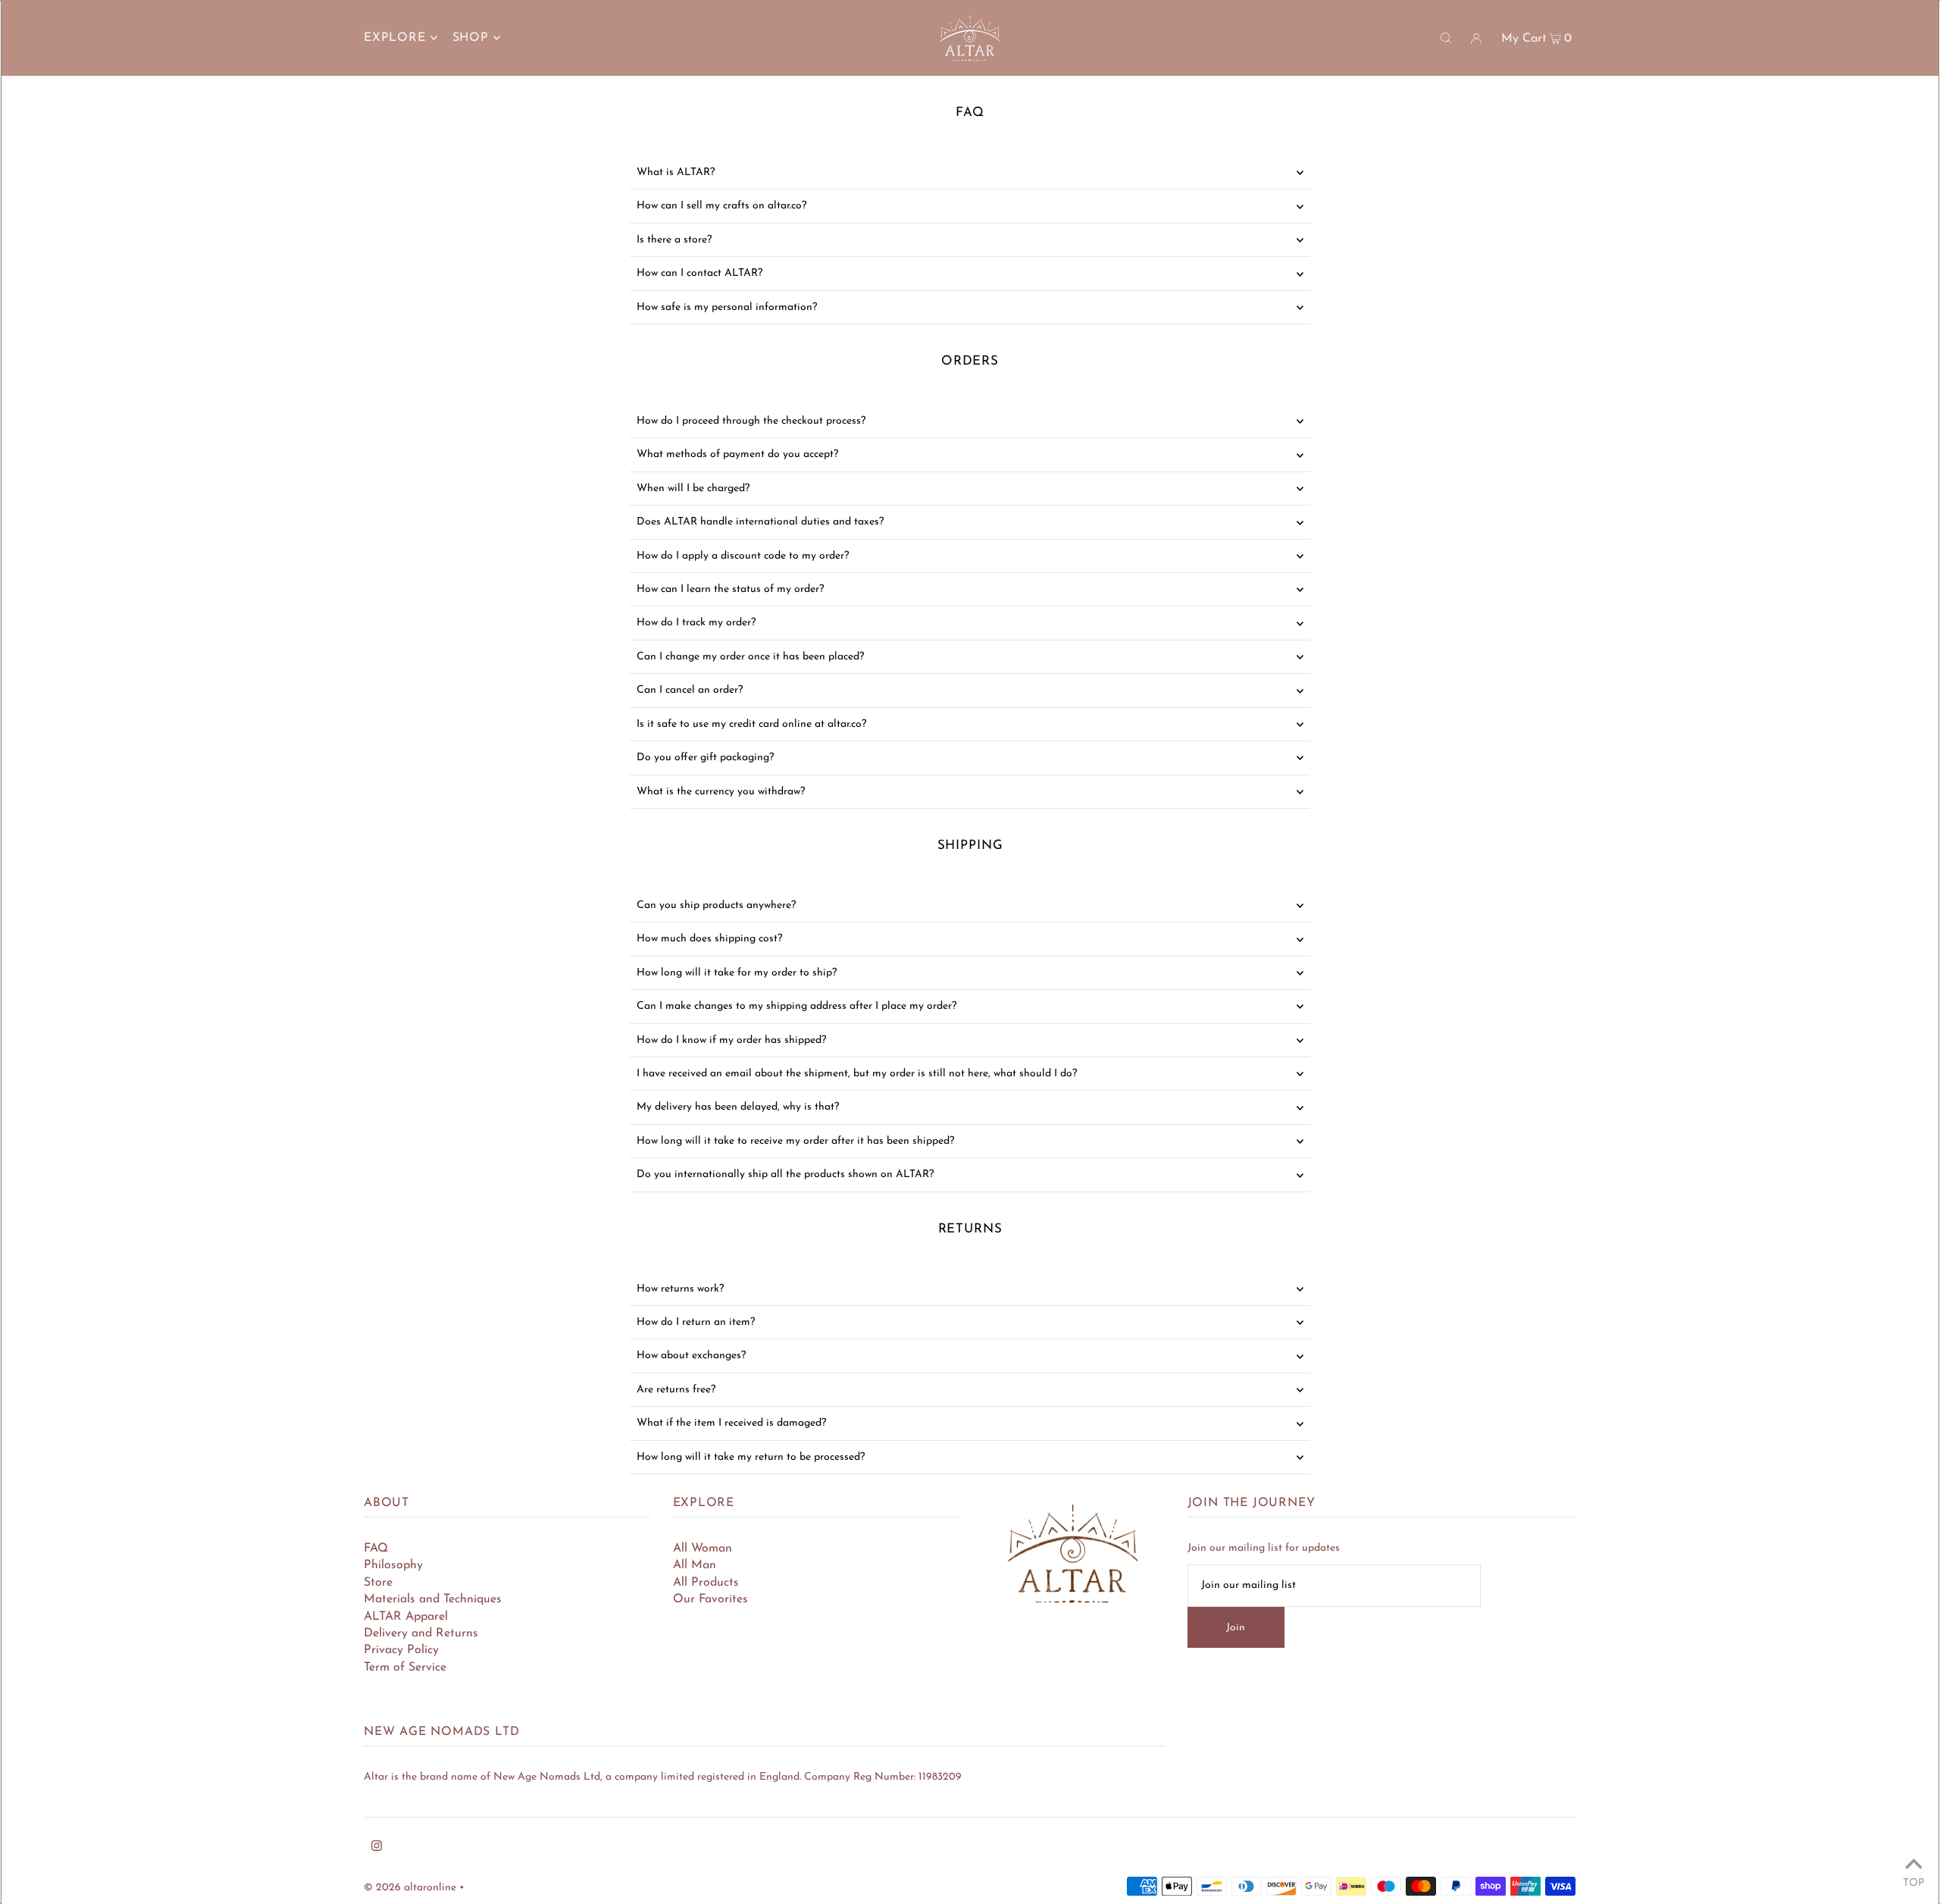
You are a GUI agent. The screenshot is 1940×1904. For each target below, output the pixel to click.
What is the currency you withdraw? (721, 792)
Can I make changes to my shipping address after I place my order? (796, 1006)
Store (378, 1583)
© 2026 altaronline (410, 1888)
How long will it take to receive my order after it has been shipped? (795, 1141)
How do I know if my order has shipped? (731, 1040)
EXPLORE (395, 38)
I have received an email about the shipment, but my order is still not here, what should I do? (857, 1074)
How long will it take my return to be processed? (751, 1457)
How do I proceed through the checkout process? (751, 421)
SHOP (471, 38)
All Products (706, 1583)
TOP (1913, 1883)
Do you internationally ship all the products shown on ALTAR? (785, 1174)
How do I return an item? (696, 1322)
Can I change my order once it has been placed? (750, 657)
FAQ (376, 1549)
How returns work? (680, 1289)
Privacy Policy (401, 1650)
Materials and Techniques (433, 1599)
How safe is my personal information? (727, 307)
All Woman (702, 1549)
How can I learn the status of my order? (730, 589)
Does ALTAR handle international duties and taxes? (760, 522)
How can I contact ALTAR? (699, 273)
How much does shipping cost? (709, 939)
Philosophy (393, 1565)
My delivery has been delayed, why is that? (738, 1107)
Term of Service (405, 1668)
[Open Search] (1446, 38)
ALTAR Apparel (406, 1617)
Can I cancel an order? (690, 690)
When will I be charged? (693, 489)
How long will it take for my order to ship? (737, 973)
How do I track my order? (696, 623)
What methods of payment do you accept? (737, 454)
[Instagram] (377, 1849)
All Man (695, 1565)
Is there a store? (674, 240)
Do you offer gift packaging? (705, 758)
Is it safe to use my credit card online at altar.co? (751, 724)
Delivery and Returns (421, 1633)
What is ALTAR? (676, 172)
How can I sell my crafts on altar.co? (721, 206)
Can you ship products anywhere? (716, 905)
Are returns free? (676, 1390)
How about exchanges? (691, 1356)
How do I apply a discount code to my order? (743, 556)
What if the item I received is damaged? (731, 1423)
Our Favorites (710, 1599)
